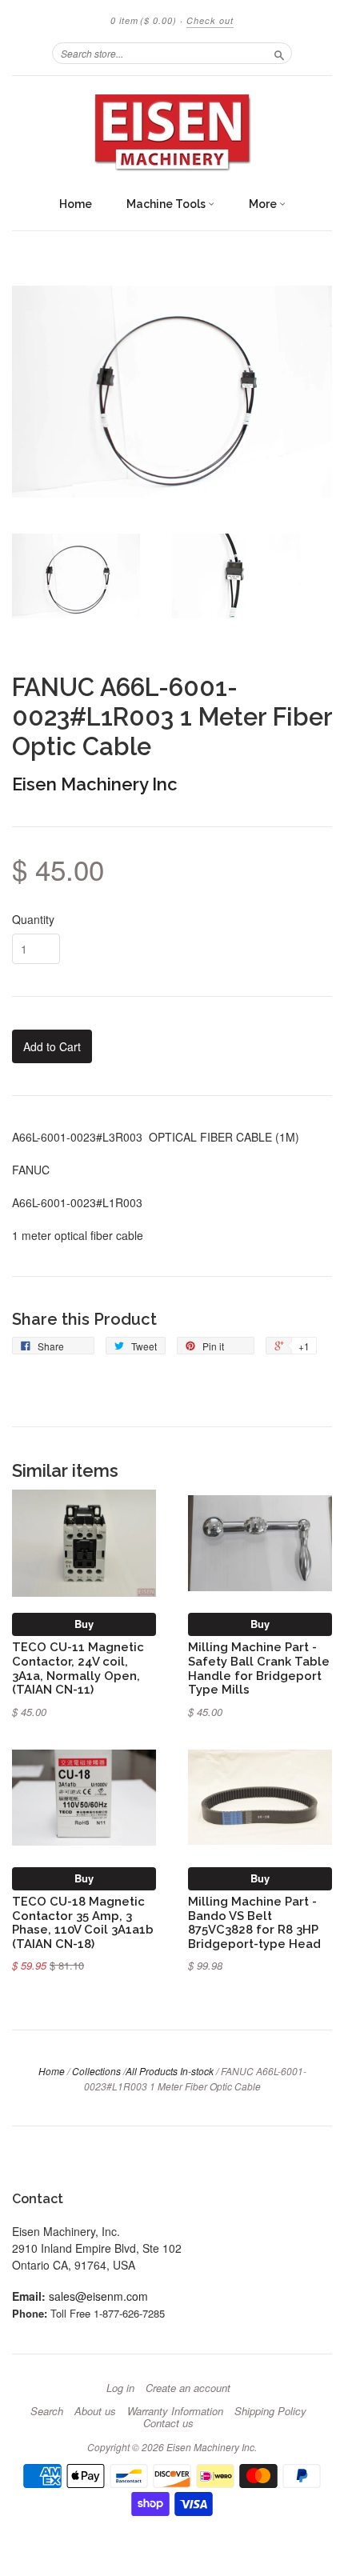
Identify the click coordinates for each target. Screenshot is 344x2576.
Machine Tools (167, 204)
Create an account (188, 2388)
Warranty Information (175, 2411)
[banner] (172, 132)
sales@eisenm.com (98, 2296)
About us (95, 2411)
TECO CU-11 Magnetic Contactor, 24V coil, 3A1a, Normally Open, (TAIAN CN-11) (78, 1668)
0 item (144, 20)
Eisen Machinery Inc (95, 784)
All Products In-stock (170, 2071)
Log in (120, 2388)
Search (47, 2411)
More (264, 204)
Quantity (33, 919)
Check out (210, 20)
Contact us (168, 2423)
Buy (84, 1624)
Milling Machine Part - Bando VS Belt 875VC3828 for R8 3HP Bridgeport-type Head (254, 1922)
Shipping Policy (270, 2411)
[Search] (279, 53)
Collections (96, 2071)
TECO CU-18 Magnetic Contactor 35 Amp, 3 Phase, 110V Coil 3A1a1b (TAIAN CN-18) (83, 1922)
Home (76, 204)
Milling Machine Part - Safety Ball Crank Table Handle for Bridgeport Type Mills (259, 1668)
